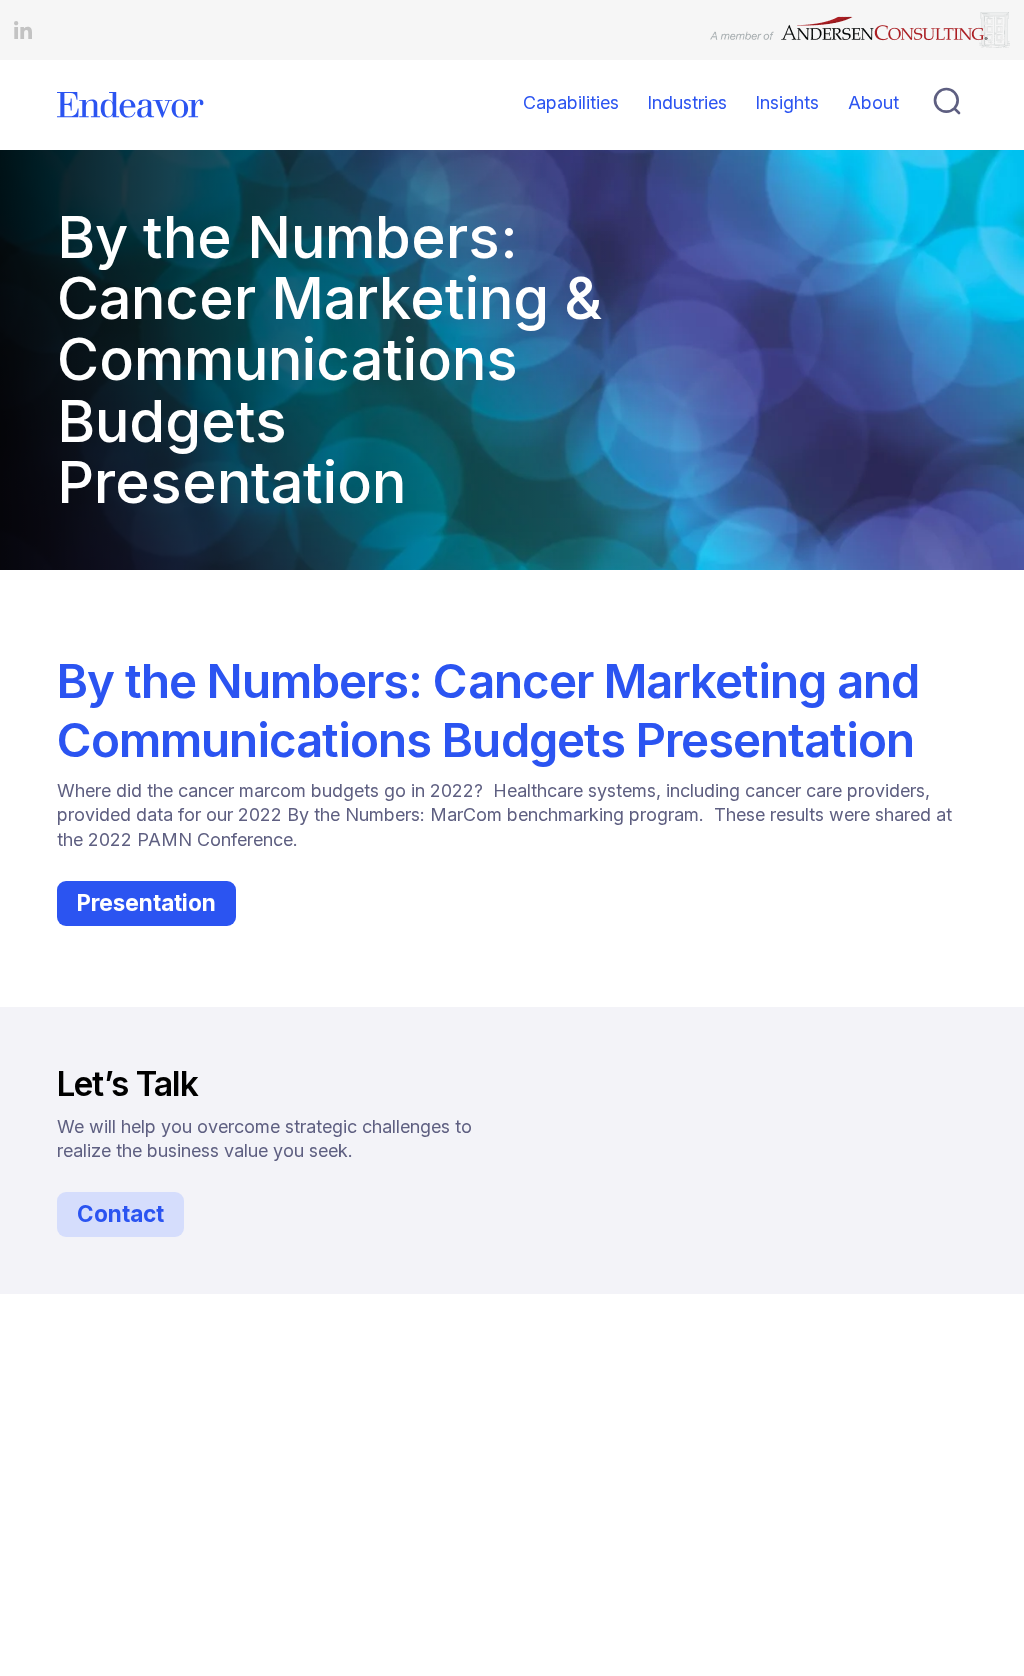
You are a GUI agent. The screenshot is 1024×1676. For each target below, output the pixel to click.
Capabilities (571, 102)
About (873, 102)
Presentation (146, 902)
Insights (787, 102)
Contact (120, 1213)
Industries (687, 102)
